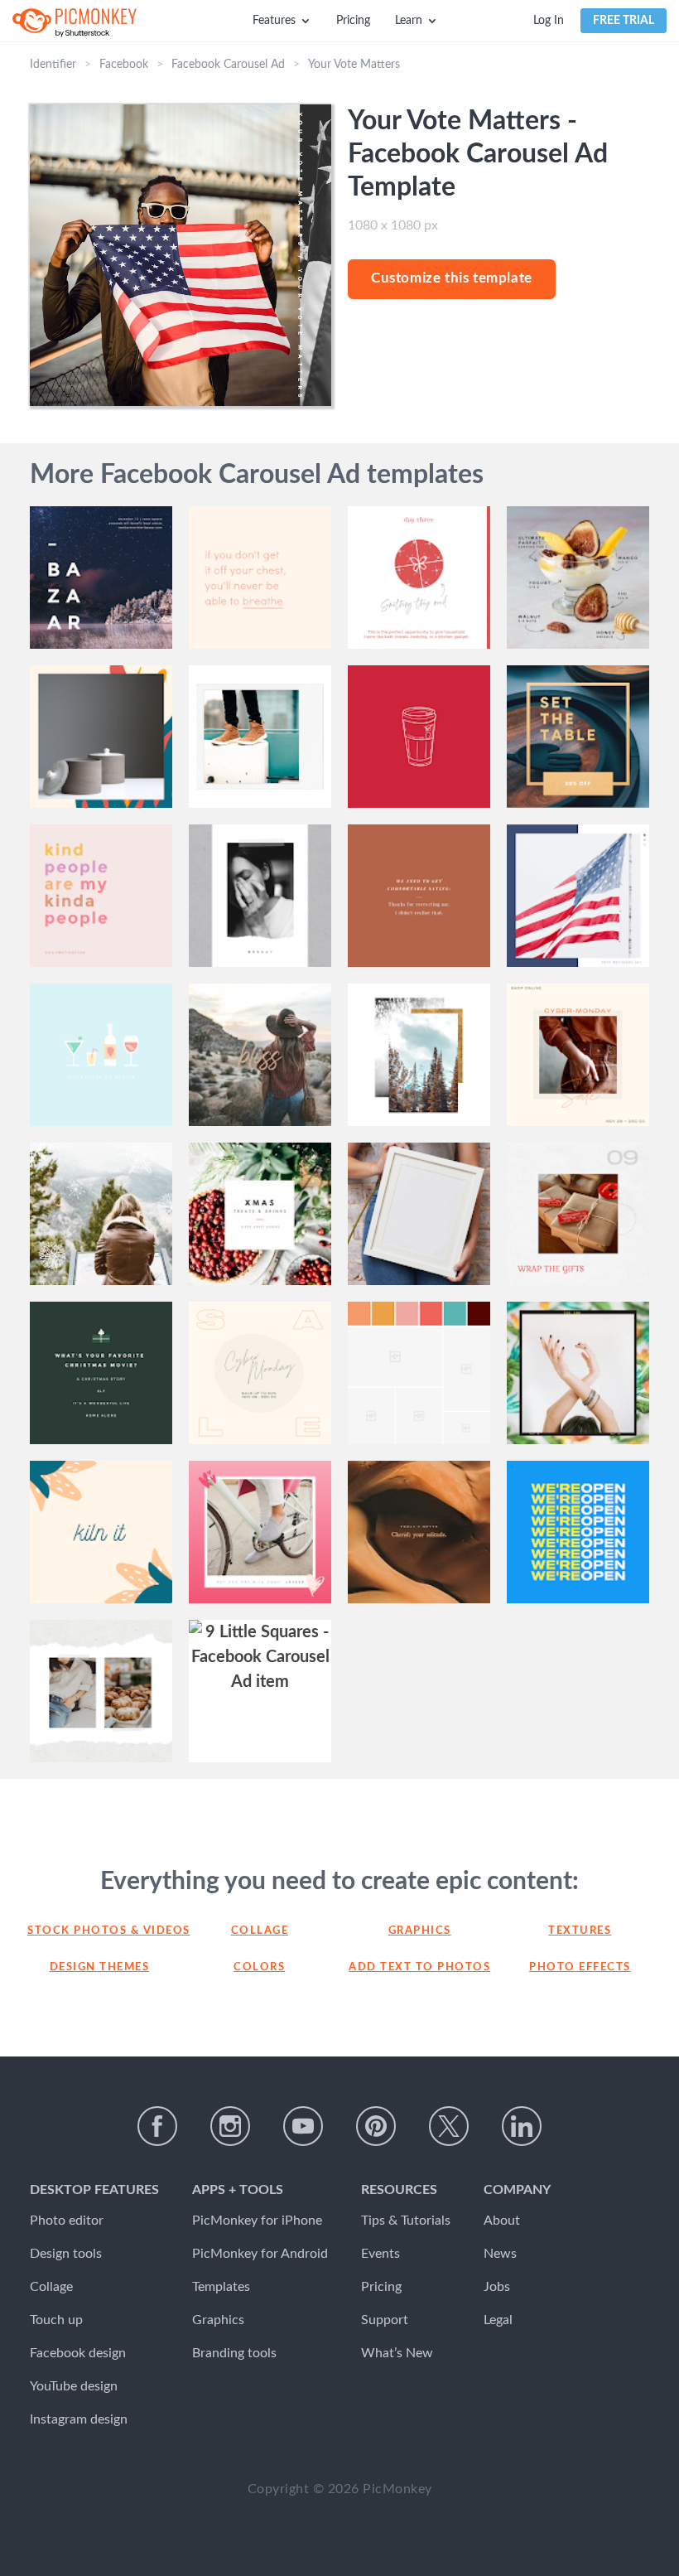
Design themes (100, 1967)
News (500, 2254)
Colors (259, 1967)
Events (380, 2254)
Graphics (420, 1931)
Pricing (353, 21)
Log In (549, 21)
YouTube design (74, 2386)
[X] (449, 2126)
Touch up (56, 2320)
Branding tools (234, 2353)
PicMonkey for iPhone (257, 2221)
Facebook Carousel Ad (228, 65)
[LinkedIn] (522, 2126)
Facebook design (78, 2353)
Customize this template (452, 278)
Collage (260, 1931)
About (502, 2221)
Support (385, 2320)
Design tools (66, 2254)
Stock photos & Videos (99, 1931)
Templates (221, 2287)
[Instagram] (230, 2126)
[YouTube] (303, 2126)
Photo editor (67, 2221)
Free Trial (624, 21)
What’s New (397, 2353)
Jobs (497, 2287)
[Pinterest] (376, 2126)
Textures (580, 1931)
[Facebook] (157, 2126)
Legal (498, 2320)
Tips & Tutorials (406, 2221)
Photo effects (580, 1967)
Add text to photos (419, 1967)
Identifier (53, 65)
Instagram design (79, 2419)
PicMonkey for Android (260, 2254)
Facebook (124, 65)
